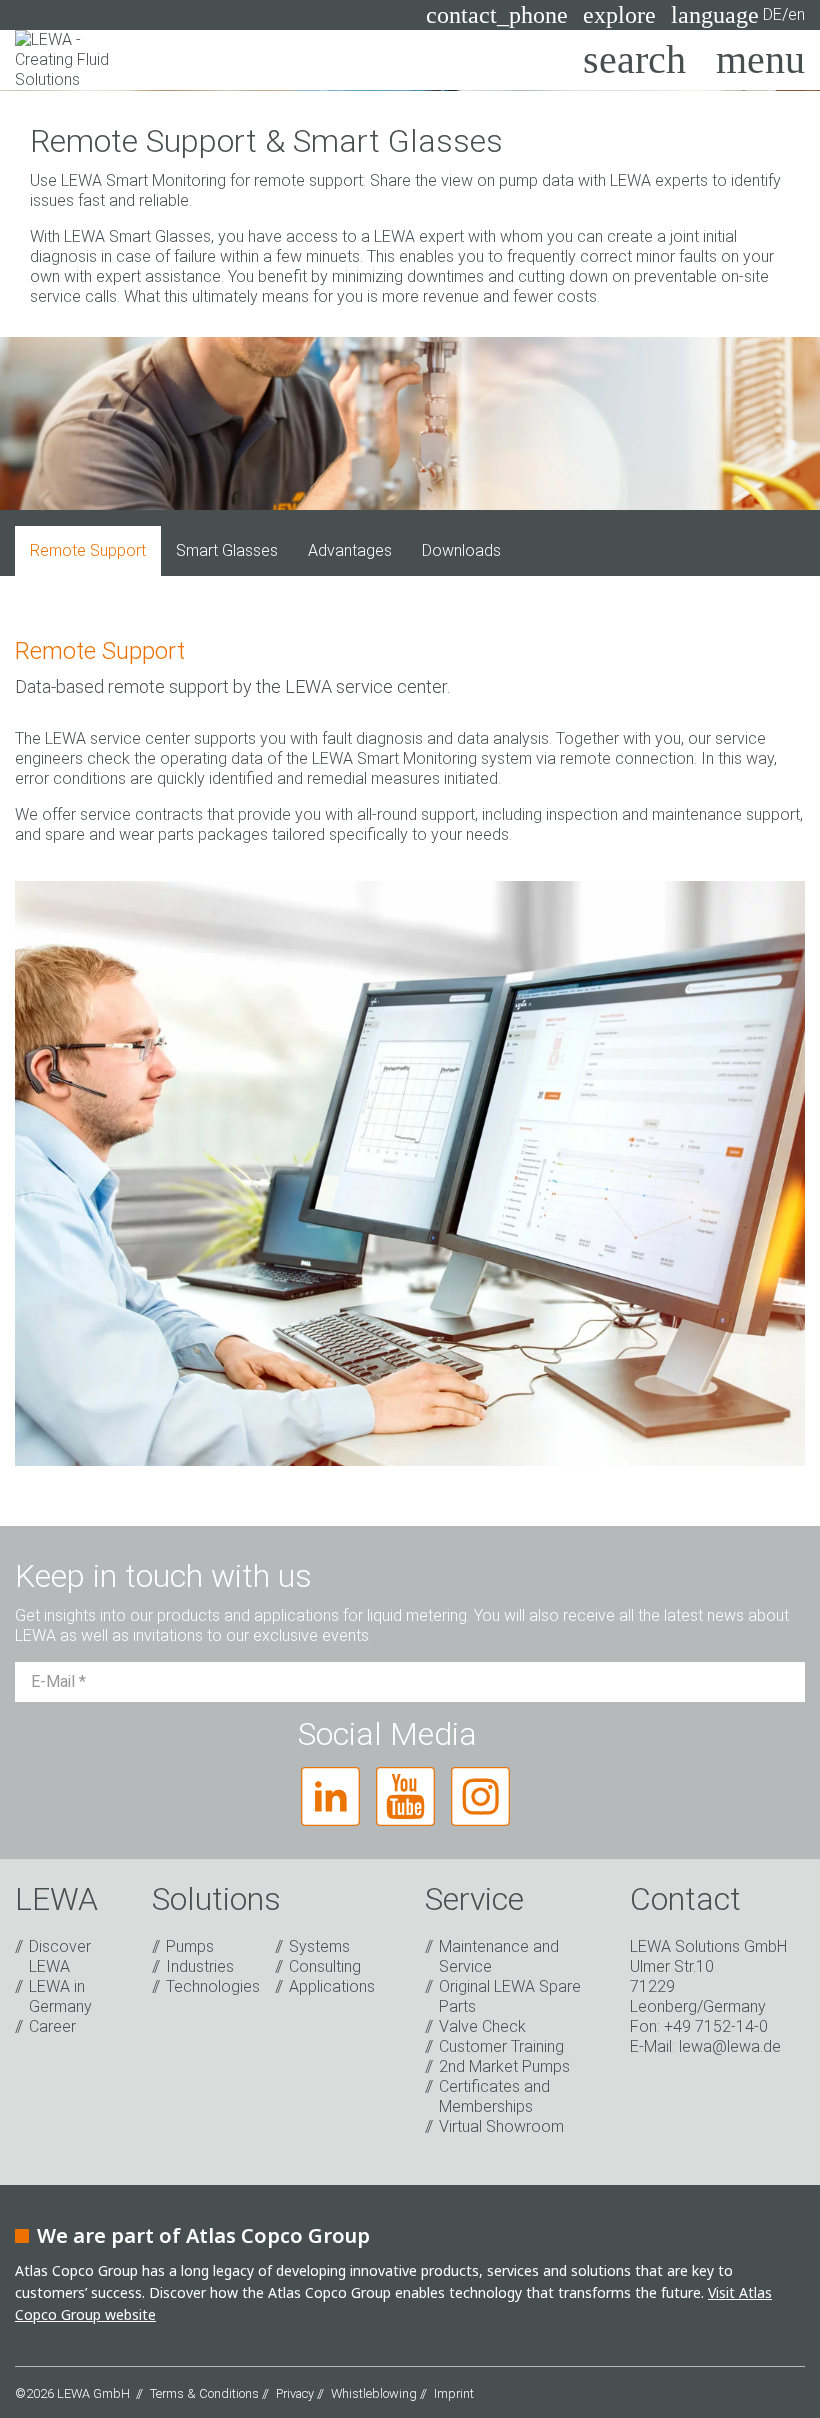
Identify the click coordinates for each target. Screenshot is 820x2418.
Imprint (454, 2393)
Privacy (295, 2393)
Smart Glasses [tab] (227, 550)
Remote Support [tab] (88, 550)
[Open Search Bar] (634, 60)
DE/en (738, 15)
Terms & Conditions (204, 2393)
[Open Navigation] (760, 60)
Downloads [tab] (461, 550)
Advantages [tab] (350, 550)
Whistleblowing (374, 2393)
